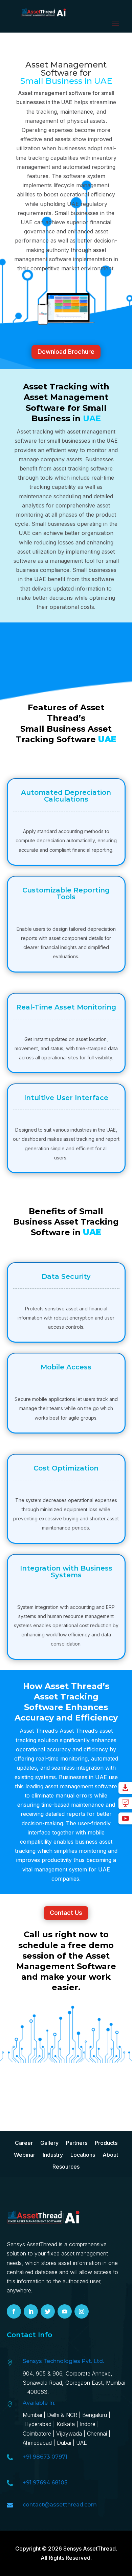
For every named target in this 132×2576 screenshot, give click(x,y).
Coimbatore (37, 2434)
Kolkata (66, 2424)
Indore (88, 2424)
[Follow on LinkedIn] (31, 2311)
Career (24, 2143)
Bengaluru (95, 2415)
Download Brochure (66, 352)
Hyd (39, 2424)
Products (106, 2143)
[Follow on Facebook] (14, 2311)
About (110, 2155)
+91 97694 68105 (45, 2483)
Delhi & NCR (62, 2415)
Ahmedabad (38, 2443)
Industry (53, 2155)
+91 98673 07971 (45, 2457)
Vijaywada (69, 2434)
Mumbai (32, 2415)
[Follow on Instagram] (82, 2311)
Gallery (49, 2143)
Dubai (64, 2443)
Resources (66, 2167)
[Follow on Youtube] (65, 2311)
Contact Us (66, 1913)
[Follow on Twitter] (48, 2311)
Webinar (25, 2155)
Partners (77, 2143)
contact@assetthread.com (60, 2505)
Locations (83, 2155)
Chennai (97, 2434)
